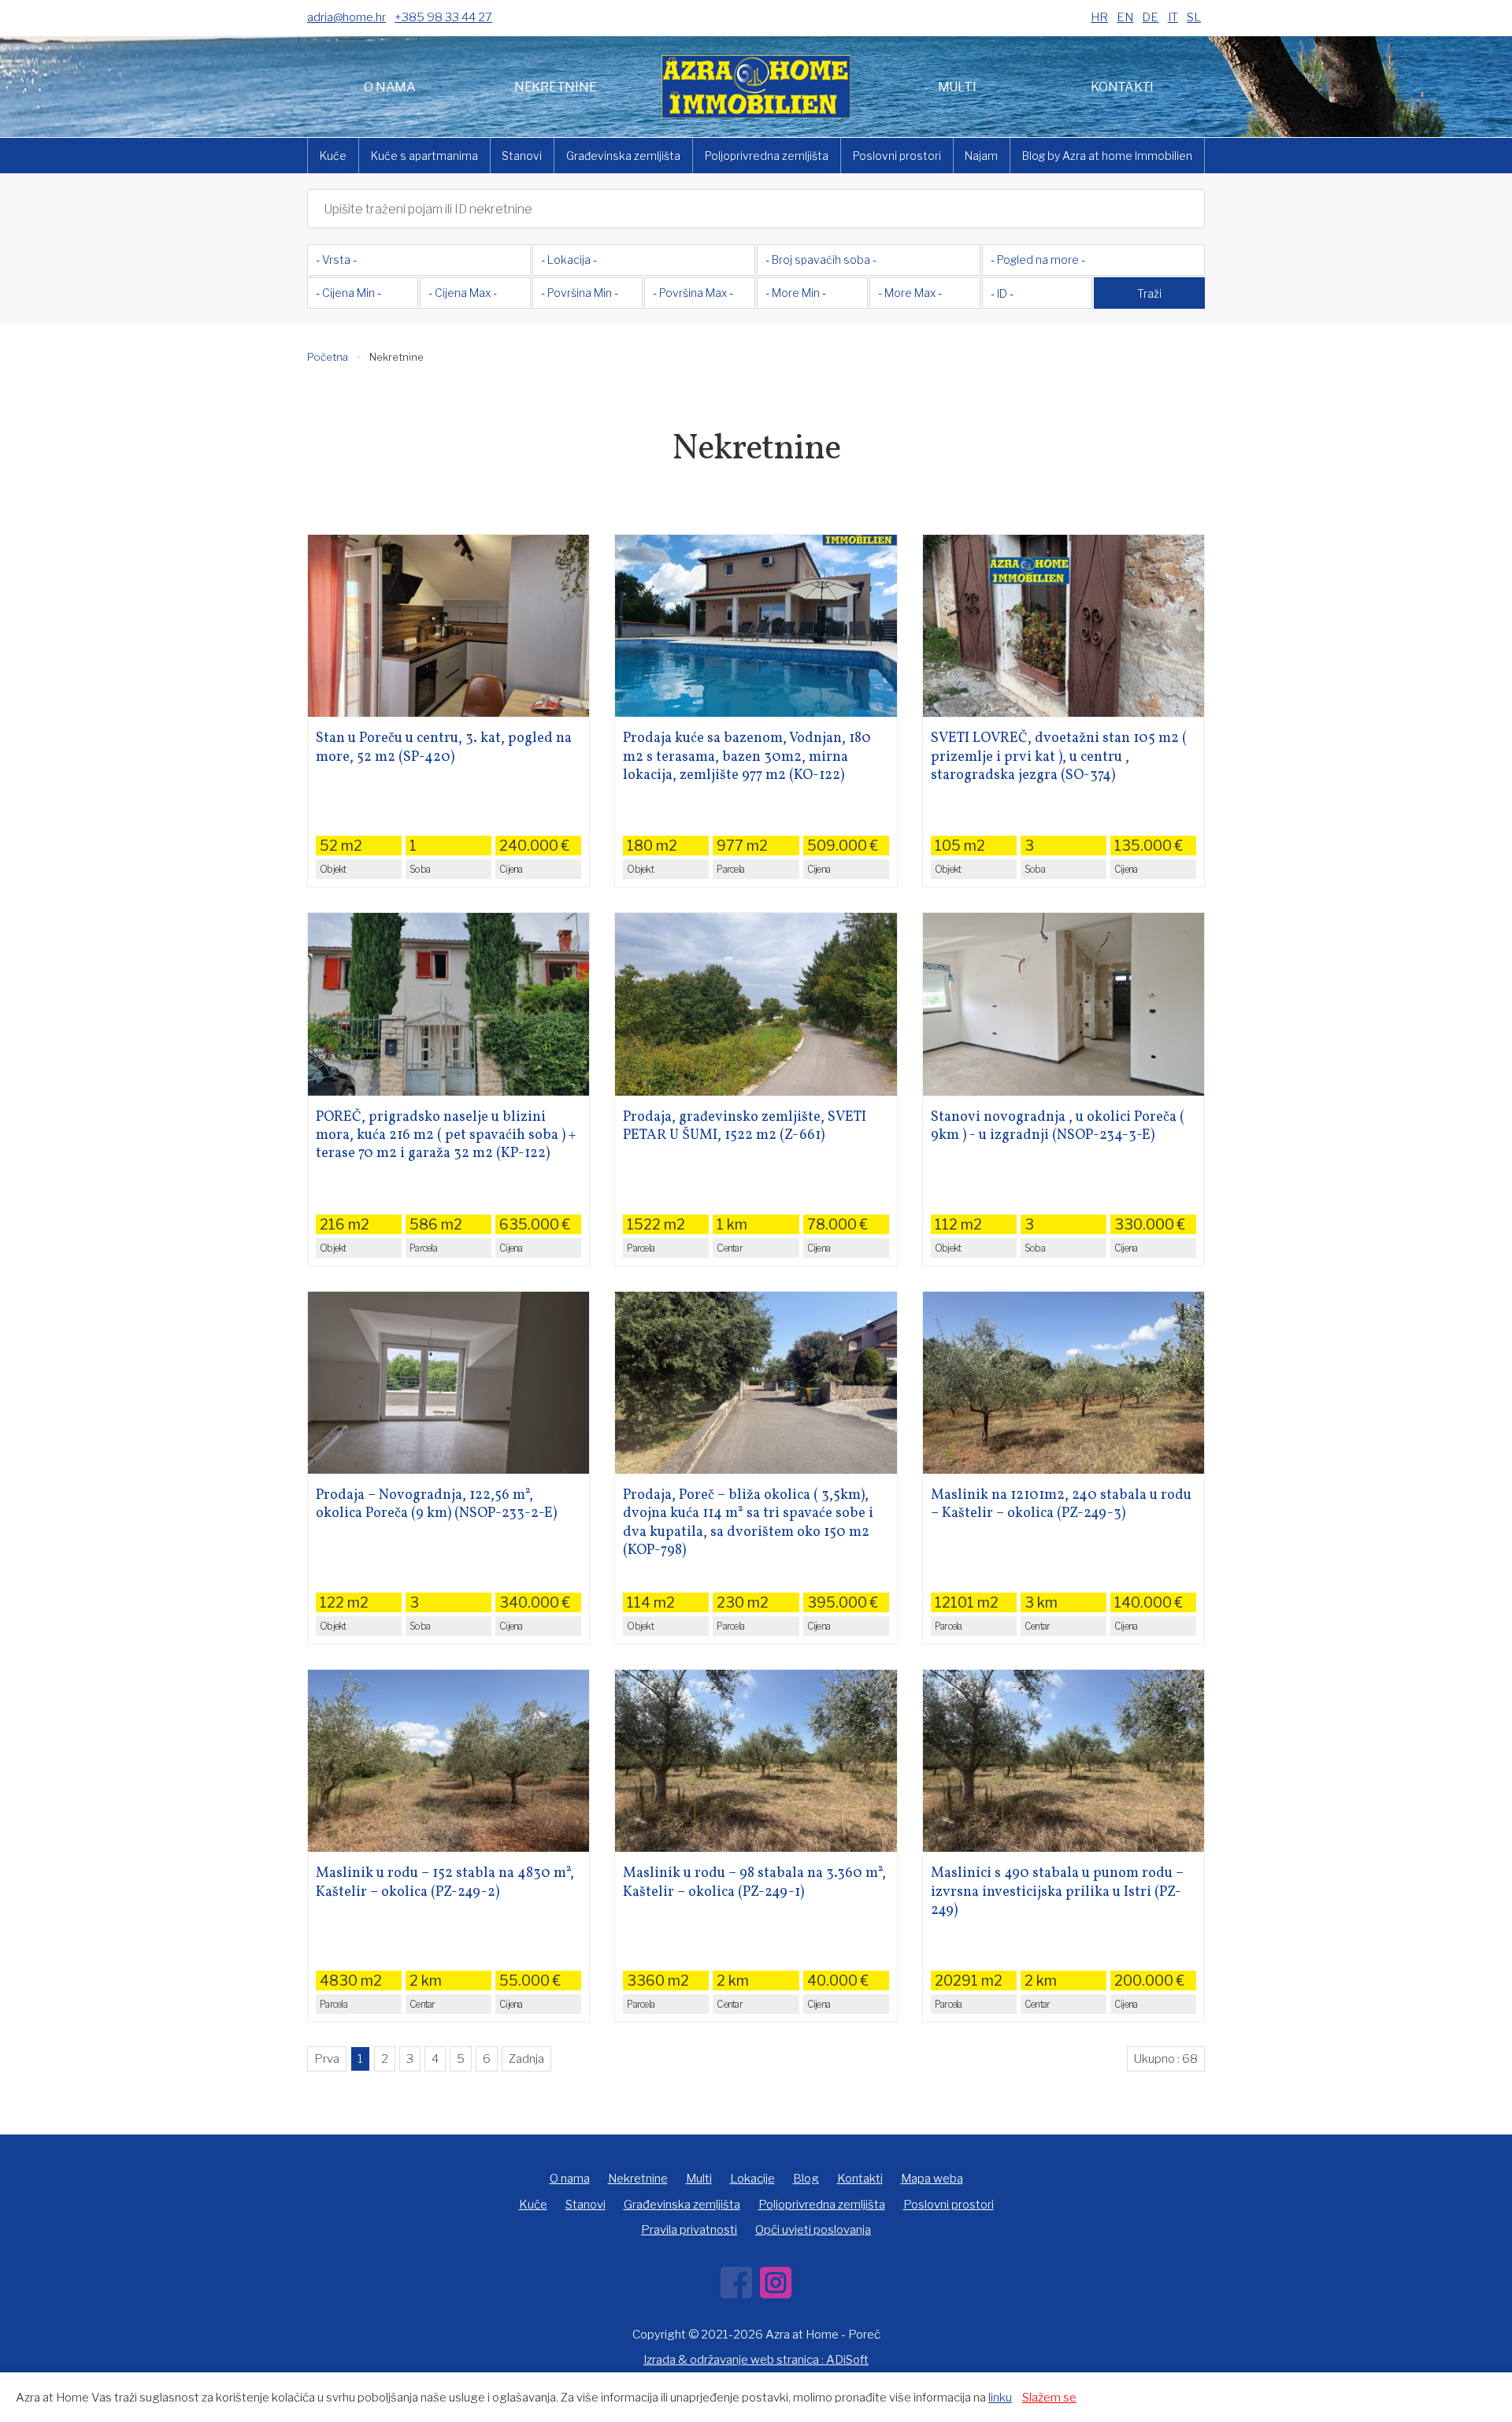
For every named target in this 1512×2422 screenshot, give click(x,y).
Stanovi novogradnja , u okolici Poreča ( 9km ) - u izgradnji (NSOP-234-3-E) (1058, 1127)
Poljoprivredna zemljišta (767, 156)
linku (1000, 2398)
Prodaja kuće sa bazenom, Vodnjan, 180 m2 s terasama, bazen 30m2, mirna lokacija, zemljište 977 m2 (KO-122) (747, 757)
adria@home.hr (346, 17)
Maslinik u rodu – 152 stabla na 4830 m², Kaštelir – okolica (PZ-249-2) (445, 1883)
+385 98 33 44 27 (443, 17)
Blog (806, 2179)
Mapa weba (932, 2179)
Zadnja (526, 2059)
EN (1125, 17)
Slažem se (1049, 2398)
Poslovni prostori (897, 156)
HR (1099, 17)
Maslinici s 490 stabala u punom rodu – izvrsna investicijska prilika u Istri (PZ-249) (1057, 1892)
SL (1194, 17)
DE (1150, 17)
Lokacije (752, 2179)
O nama (390, 87)
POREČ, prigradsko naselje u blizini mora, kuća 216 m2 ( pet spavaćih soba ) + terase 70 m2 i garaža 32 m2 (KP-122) (446, 1136)
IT (1173, 17)
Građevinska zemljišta (623, 156)
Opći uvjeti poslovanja (813, 2230)
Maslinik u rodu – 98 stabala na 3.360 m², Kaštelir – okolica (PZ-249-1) (754, 1883)
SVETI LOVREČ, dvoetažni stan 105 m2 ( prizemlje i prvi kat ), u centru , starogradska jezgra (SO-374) (1059, 757)
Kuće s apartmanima (424, 156)
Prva (327, 2059)
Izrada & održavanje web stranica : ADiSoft (756, 2360)
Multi (957, 87)
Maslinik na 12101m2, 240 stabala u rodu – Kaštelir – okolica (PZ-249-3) (1061, 1505)
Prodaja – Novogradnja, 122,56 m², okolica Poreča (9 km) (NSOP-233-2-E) (436, 1505)
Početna (328, 357)
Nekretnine (556, 87)
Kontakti (1122, 87)
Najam (981, 156)
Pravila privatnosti (689, 2230)
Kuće (333, 156)
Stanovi (522, 156)
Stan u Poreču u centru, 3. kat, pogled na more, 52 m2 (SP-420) (444, 748)
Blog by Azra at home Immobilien (1107, 156)
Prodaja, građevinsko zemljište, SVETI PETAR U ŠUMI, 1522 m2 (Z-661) (745, 1127)
